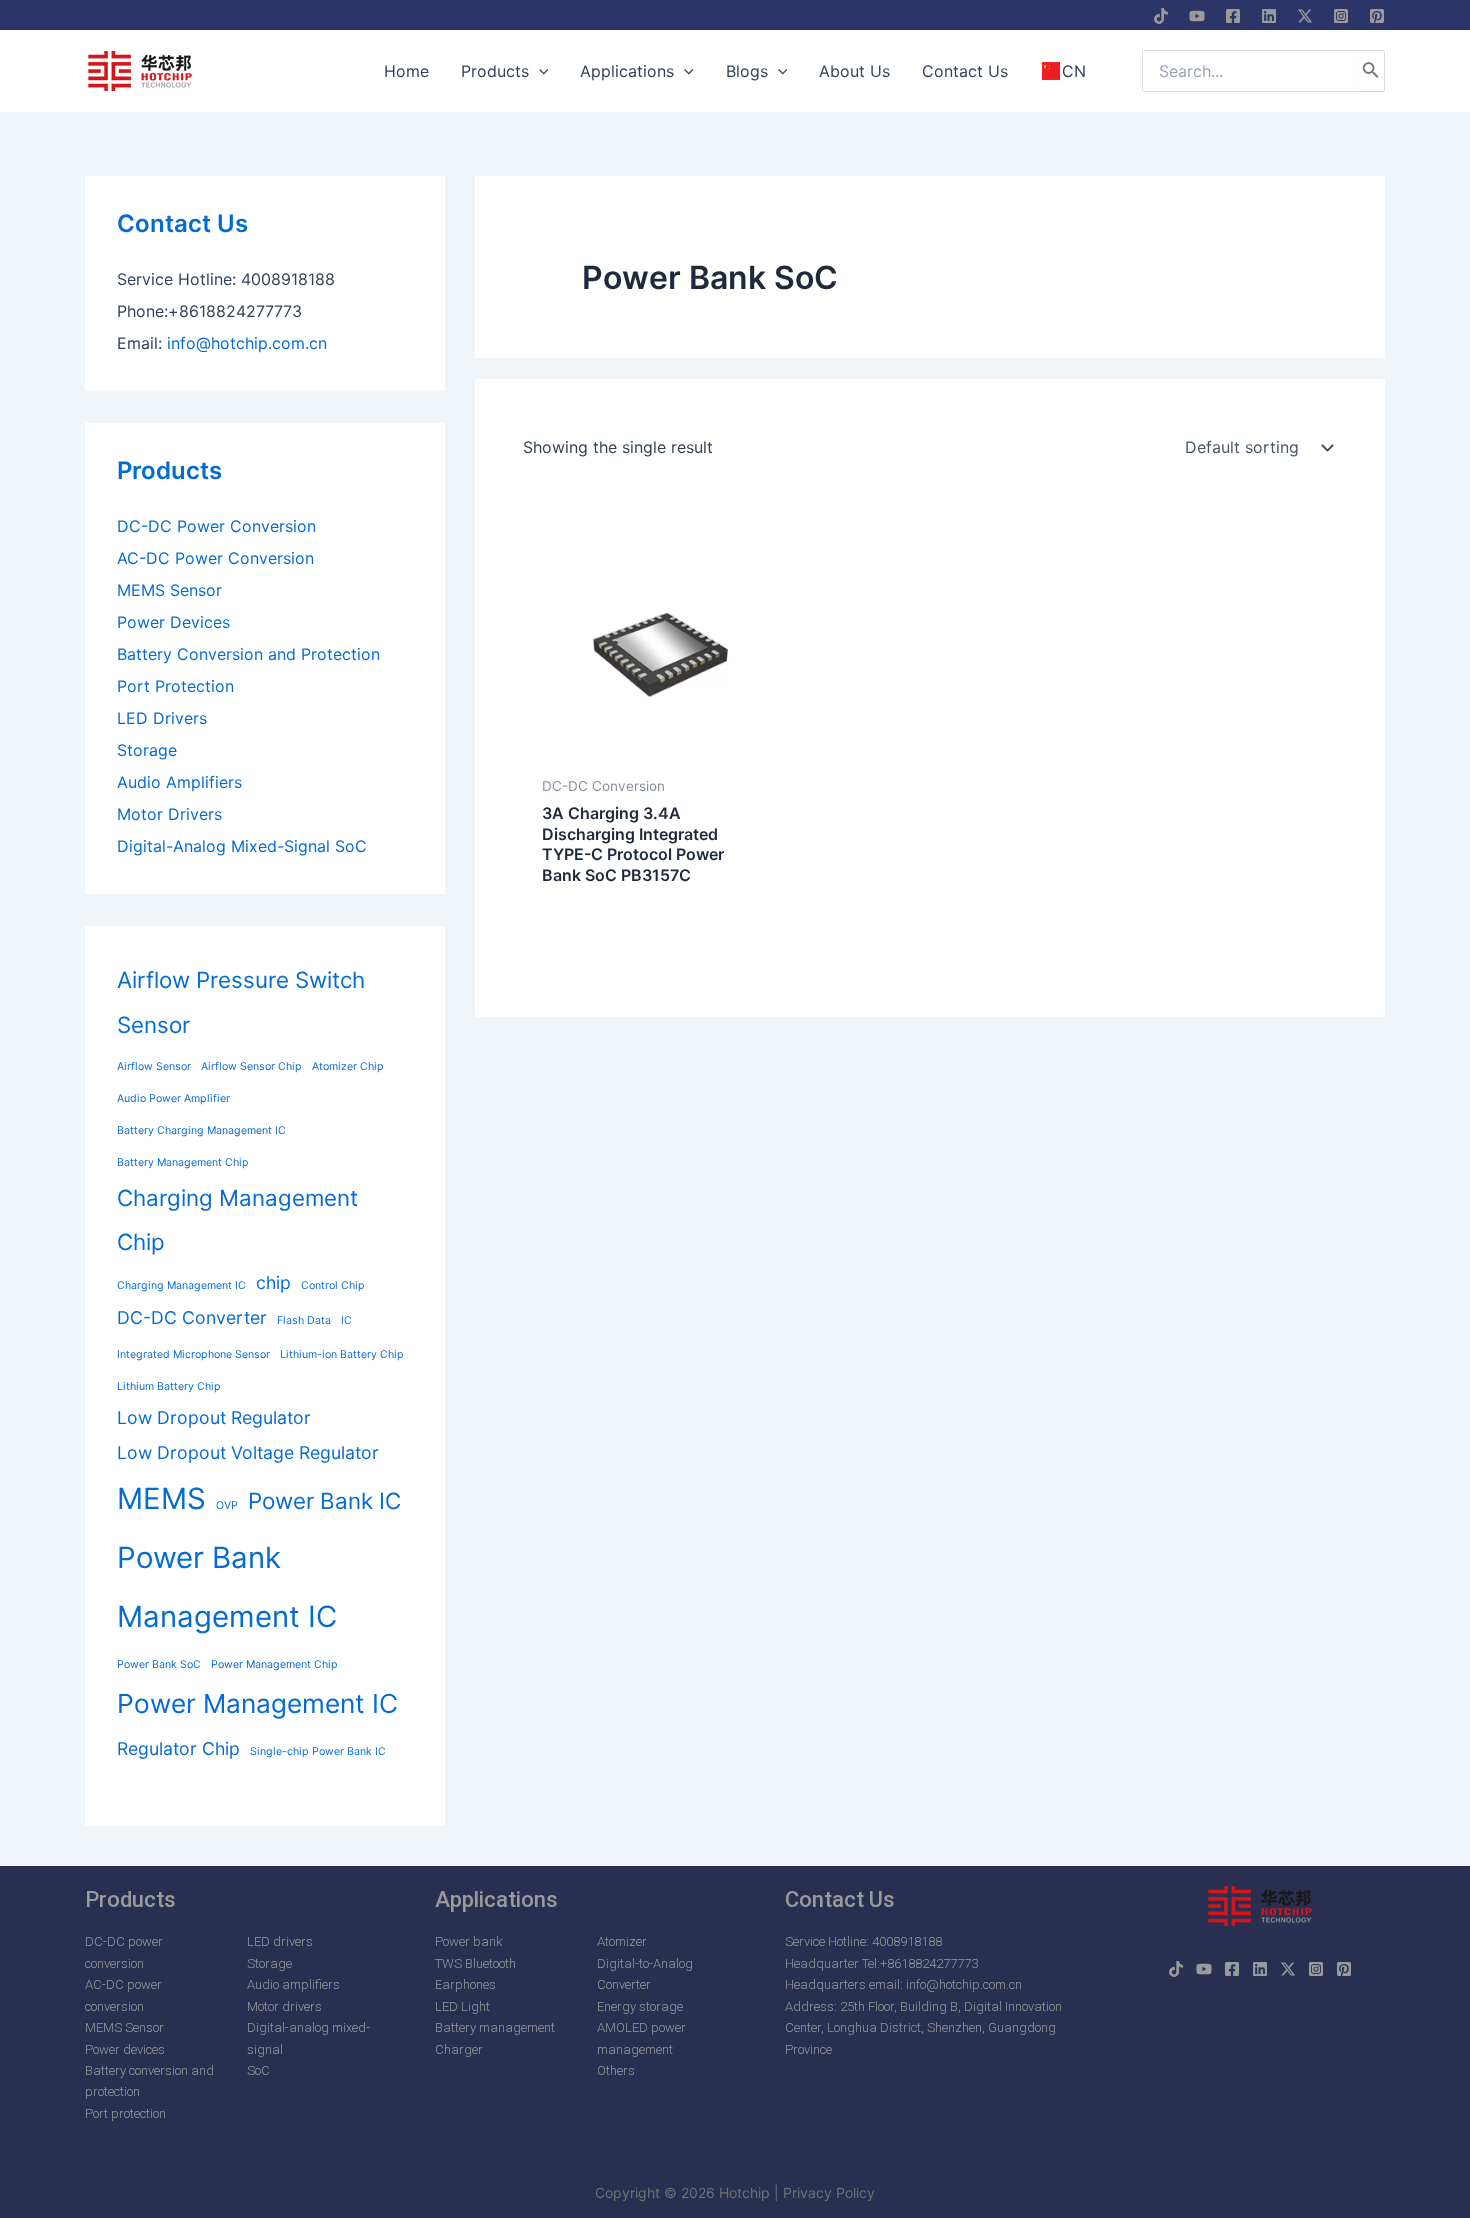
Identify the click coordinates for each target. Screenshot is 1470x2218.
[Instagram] (1341, 16)
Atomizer (622, 1941)
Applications (496, 1899)
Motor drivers (284, 2006)
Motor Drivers (169, 814)
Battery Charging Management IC (201, 1130)
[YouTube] (1197, 16)
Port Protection (175, 686)
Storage (147, 750)
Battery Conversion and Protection (248, 654)
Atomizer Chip (348, 1066)
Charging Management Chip (237, 1220)
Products (169, 470)
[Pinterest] (1377, 16)
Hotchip (744, 2192)
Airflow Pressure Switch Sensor (241, 1002)
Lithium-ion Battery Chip (342, 1354)
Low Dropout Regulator (214, 1417)
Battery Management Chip (183, 1162)
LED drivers (280, 1941)
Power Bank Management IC (227, 1587)
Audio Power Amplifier (173, 1098)
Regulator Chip (178, 1748)
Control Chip (333, 1285)
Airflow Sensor (154, 1066)
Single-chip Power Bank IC (318, 1751)
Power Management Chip (274, 1664)
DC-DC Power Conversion (216, 526)
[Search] (1371, 71)
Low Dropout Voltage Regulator (248, 1452)
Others (616, 2070)
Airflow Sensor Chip (251, 1066)
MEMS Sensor (169, 590)
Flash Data (304, 1320)
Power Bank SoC (159, 1664)
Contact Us (182, 223)
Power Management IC (257, 1703)
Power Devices (173, 622)
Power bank (469, 1941)
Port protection (125, 2113)
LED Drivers (162, 718)
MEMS (161, 1498)
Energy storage (640, 2006)
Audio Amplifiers (179, 782)
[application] (539, 71)
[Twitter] (1305, 16)
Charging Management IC (181, 1285)
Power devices (125, 2049)
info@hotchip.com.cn (247, 343)
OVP (227, 1505)
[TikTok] (1161, 16)
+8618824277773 (929, 1963)
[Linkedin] (1269, 16)
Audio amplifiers (293, 1984)
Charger (459, 2049)
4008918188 (907, 1941)
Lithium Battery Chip (169, 1386)
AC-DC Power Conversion (215, 558)
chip (273, 1282)
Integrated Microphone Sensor (193, 1354)
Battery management (495, 2027)
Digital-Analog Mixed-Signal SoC (242, 846)
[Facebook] (1233, 16)
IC (346, 1320)
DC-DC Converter (192, 1317)
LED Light (462, 2006)
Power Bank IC (324, 1500)
